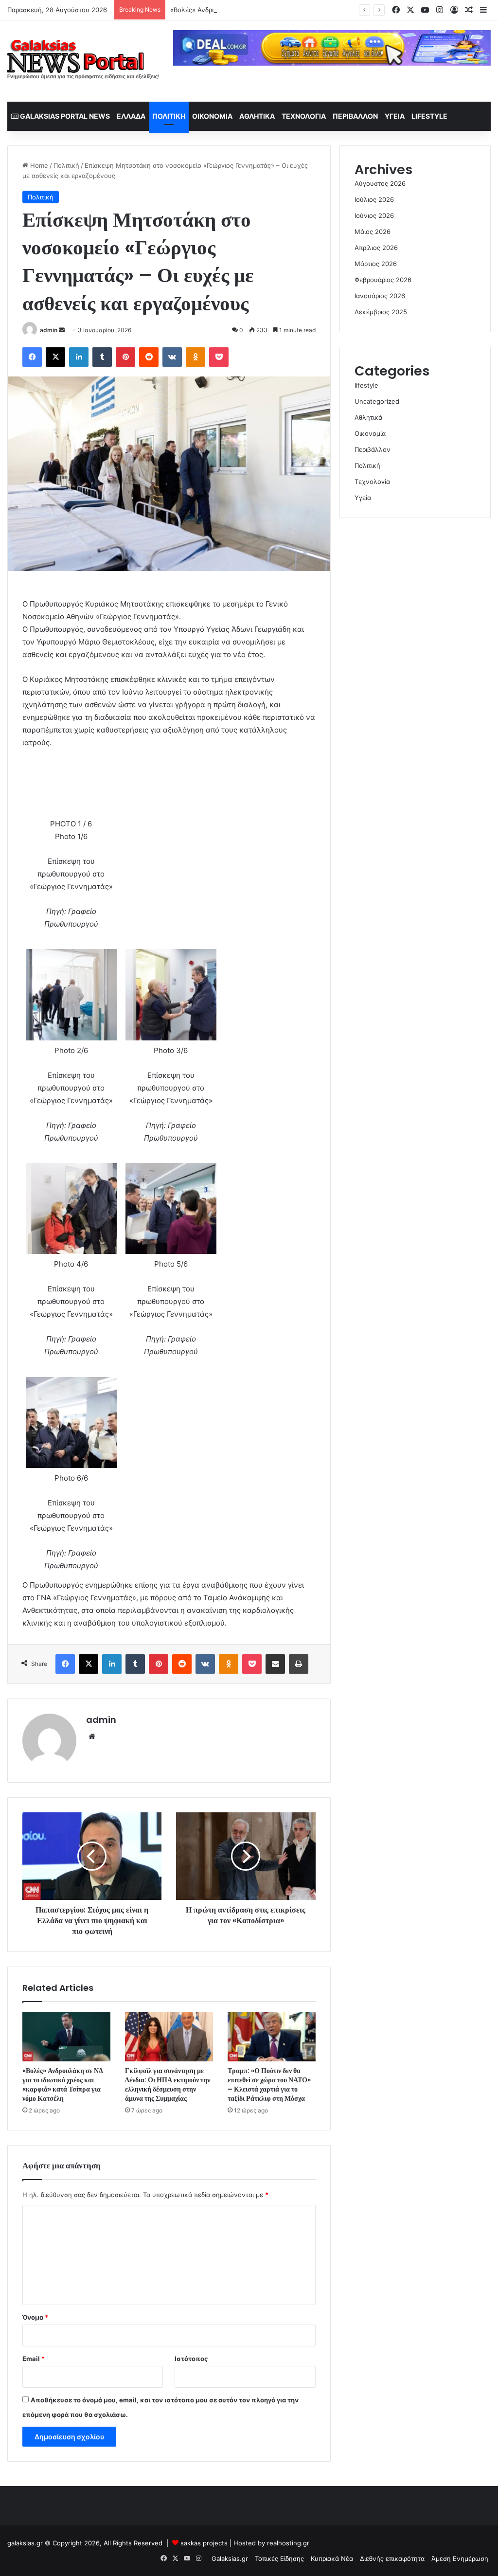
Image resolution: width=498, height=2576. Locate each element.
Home (38, 165)
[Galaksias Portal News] (83, 61)
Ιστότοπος (191, 2359)
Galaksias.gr (230, 2558)
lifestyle (429, 116)
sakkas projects (204, 2543)
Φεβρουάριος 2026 (383, 280)
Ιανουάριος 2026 (380, 296)
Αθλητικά (257, 116)
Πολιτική (169, 116)
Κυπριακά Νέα (332, 2558)
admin (49, 330)
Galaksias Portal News (64, 116)
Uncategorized (377, 401)
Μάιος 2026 (373, 232)
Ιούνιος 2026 (374, 215)
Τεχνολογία (304, 116)
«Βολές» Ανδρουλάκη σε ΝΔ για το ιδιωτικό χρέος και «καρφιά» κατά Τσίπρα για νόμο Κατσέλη (313, 10)
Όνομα (35, 2317)
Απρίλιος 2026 (376, 248)
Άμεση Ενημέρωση (460, 2558)
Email (34, 2359)
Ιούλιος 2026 (374, 199)
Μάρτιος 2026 (376, 264)
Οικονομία (212, 116)
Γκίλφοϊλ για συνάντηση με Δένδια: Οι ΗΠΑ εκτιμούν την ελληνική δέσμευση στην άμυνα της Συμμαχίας (168, 2084)
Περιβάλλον (355, 116)
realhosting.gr (288, 2543)
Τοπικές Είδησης (279, 2558)
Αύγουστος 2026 (380, 183)
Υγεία (395, 116)
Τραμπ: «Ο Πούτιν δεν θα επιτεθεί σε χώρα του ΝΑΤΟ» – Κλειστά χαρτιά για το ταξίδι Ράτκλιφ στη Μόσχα (269, 2084)
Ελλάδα (131, 116)
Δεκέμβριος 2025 (381, 312)
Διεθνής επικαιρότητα (392, 2558)
